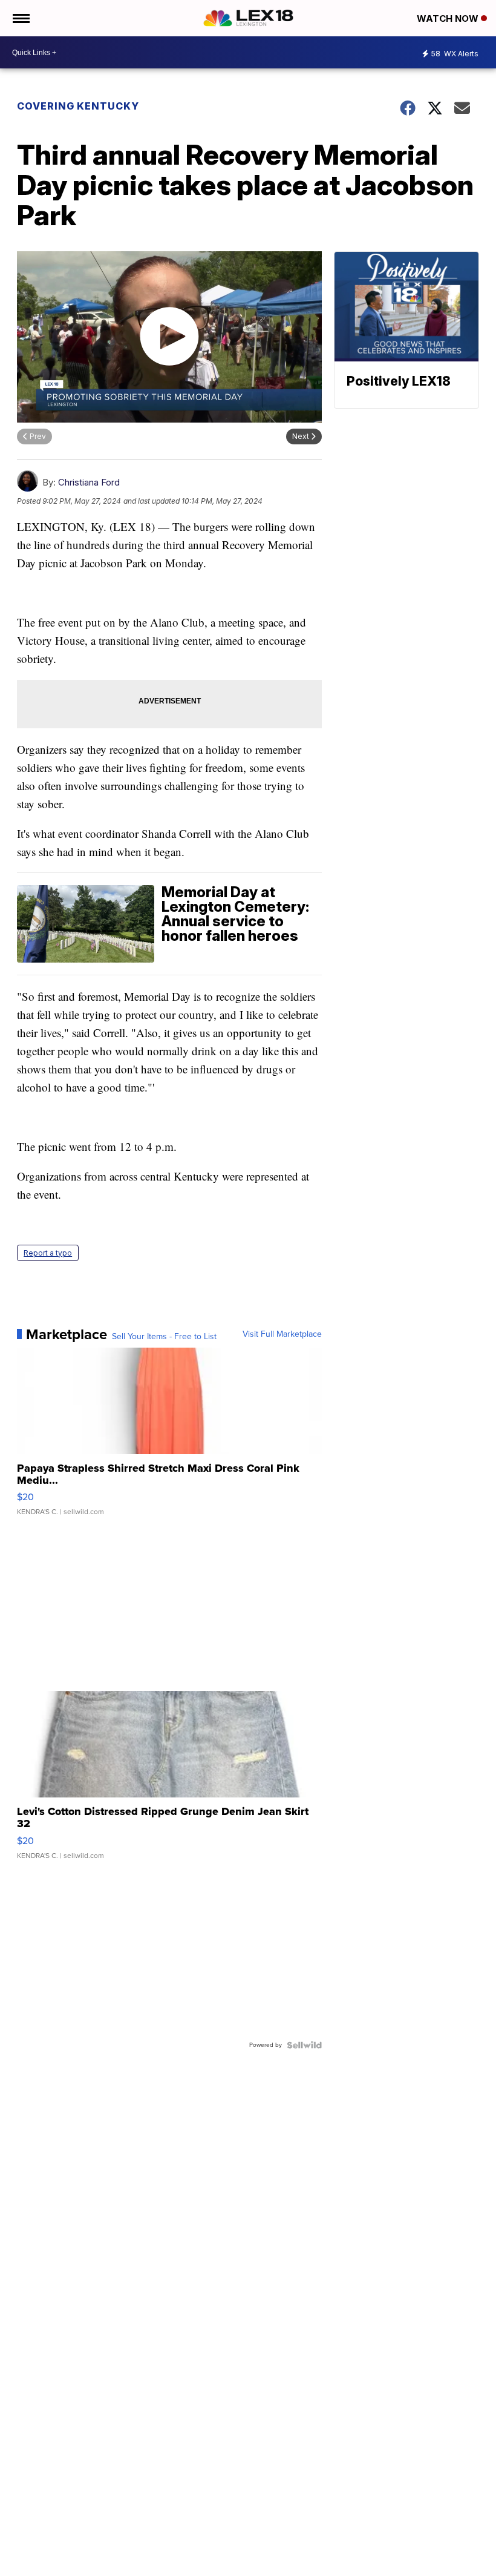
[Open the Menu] (20, 18)
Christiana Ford (89, 482)
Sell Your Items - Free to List (164, 1337)
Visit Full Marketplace (282, 1334)
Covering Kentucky (78, 106)
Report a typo (48, 1253)
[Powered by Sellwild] (304, 2045)
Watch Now (449, 18)
